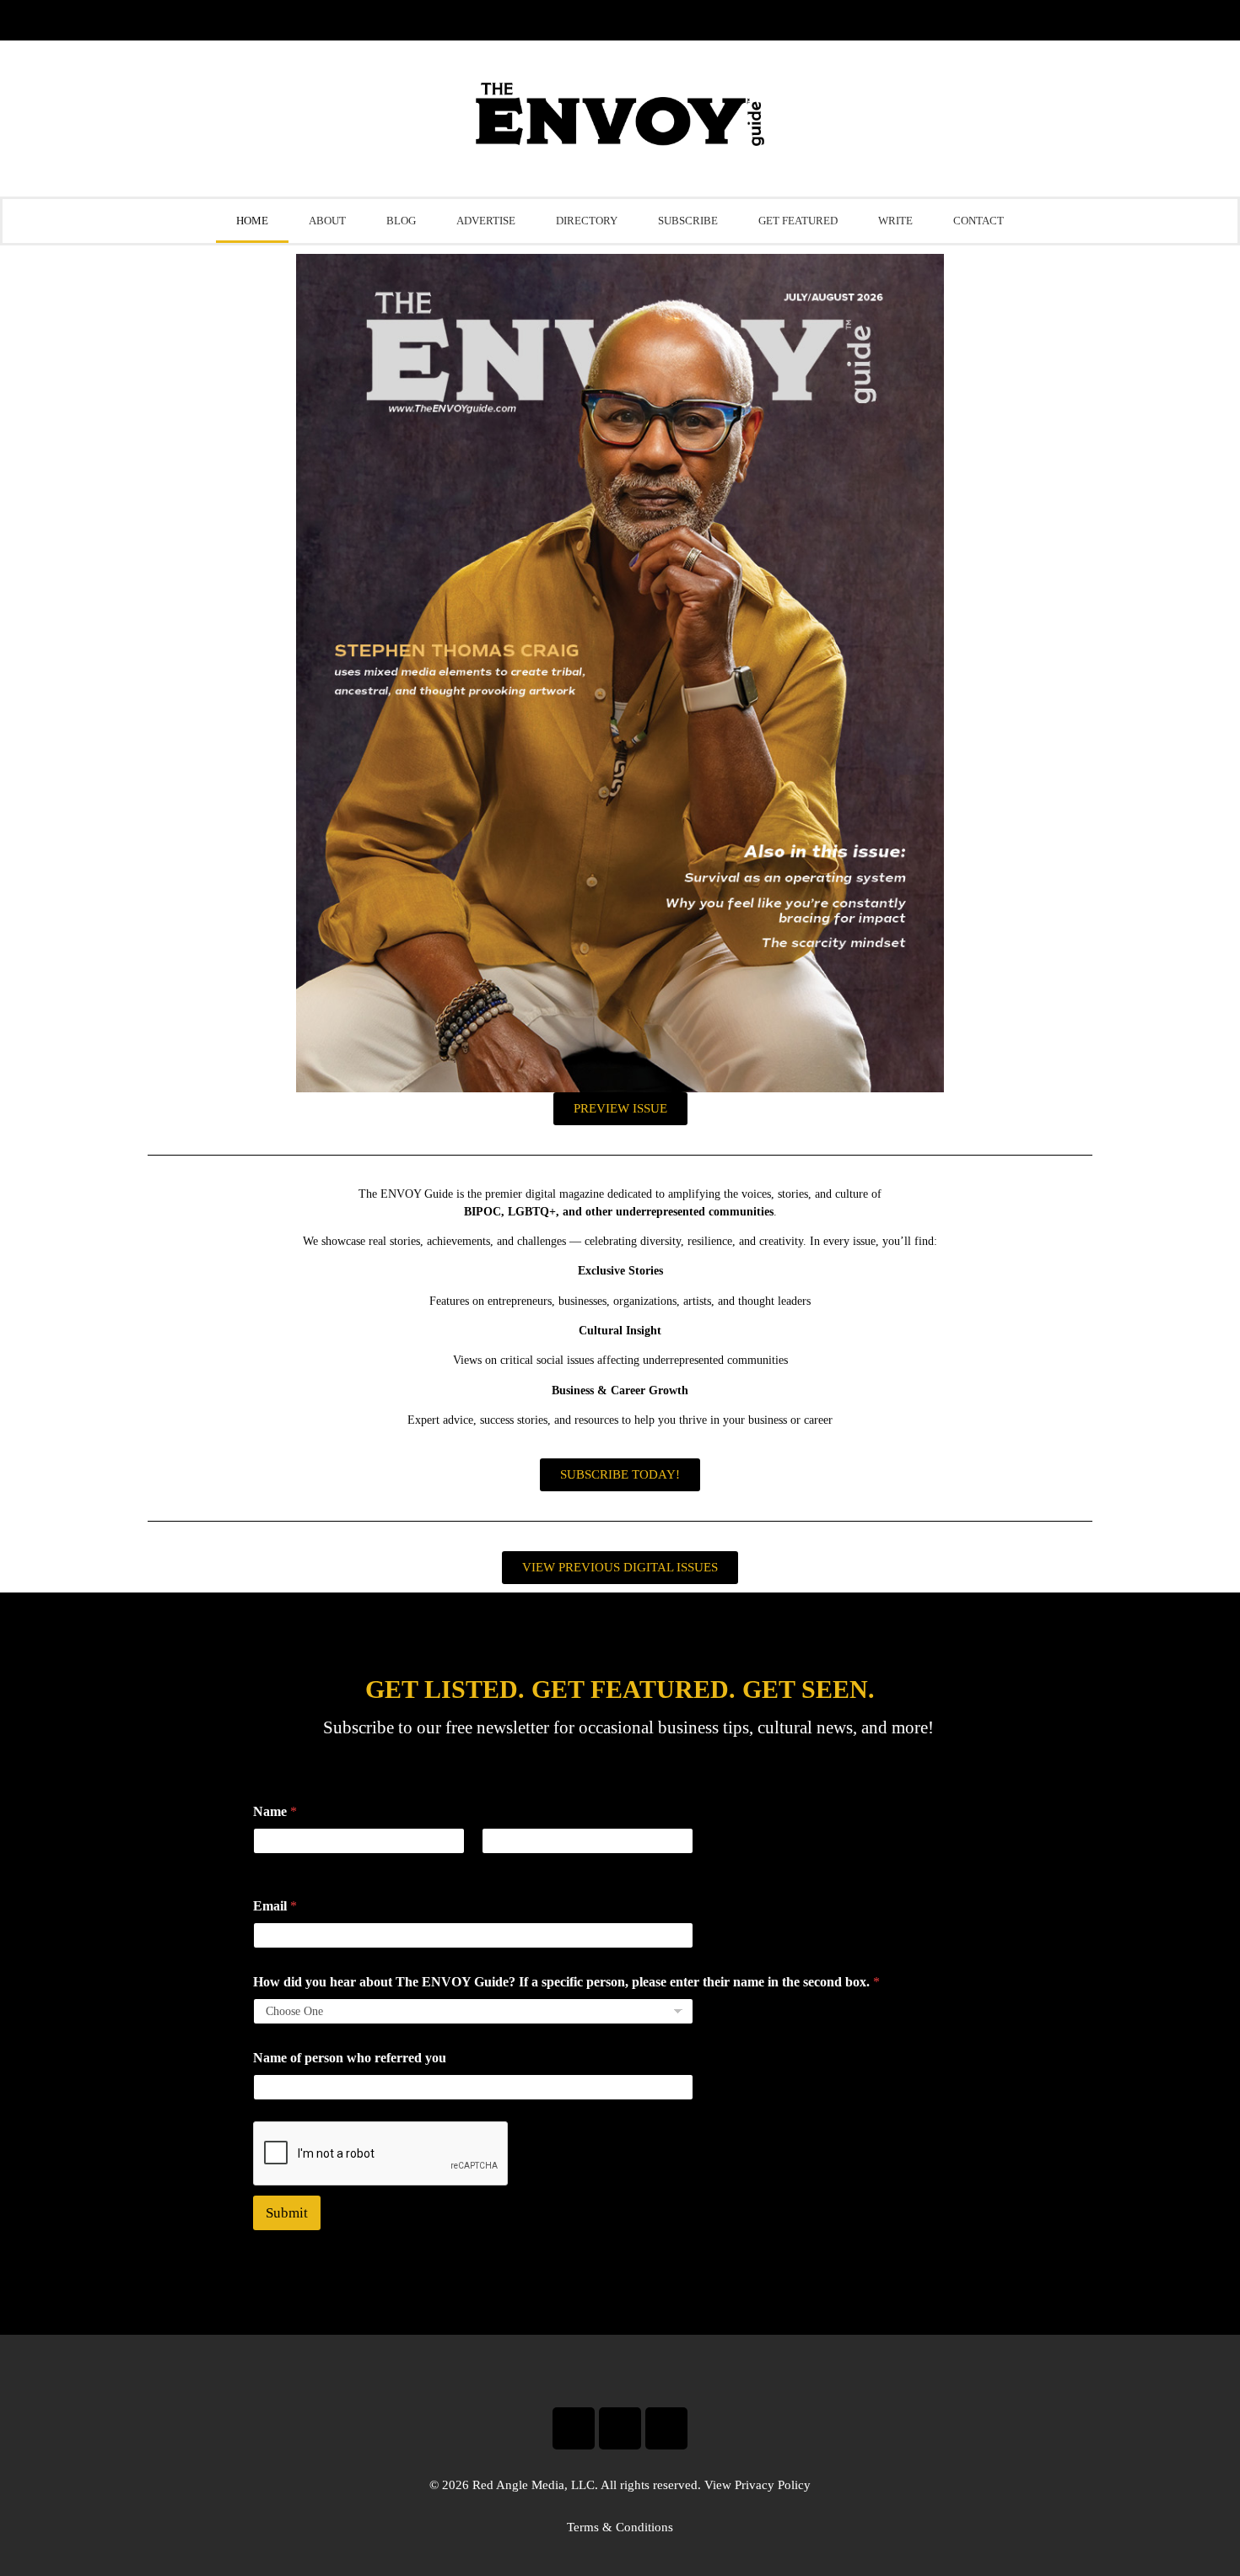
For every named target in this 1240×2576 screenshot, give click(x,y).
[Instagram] (620, 2428)
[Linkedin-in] (666, 2428)
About (327, 221)
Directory (587, 221)
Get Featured (798, 221)
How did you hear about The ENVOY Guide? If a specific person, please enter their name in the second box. (566, 1982)
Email (275, 1906)
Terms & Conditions (620, 2527)
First (264, 1865)
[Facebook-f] (574, 2428)
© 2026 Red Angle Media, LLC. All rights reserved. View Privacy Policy (620, 2485)
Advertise (486, 221)
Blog (401, 221)
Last (492, 1865)
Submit (287, 2213)
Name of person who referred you (350, 2058)
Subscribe (688, 221)
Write (895, 221)
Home (252, 221)
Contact (979, 221)
